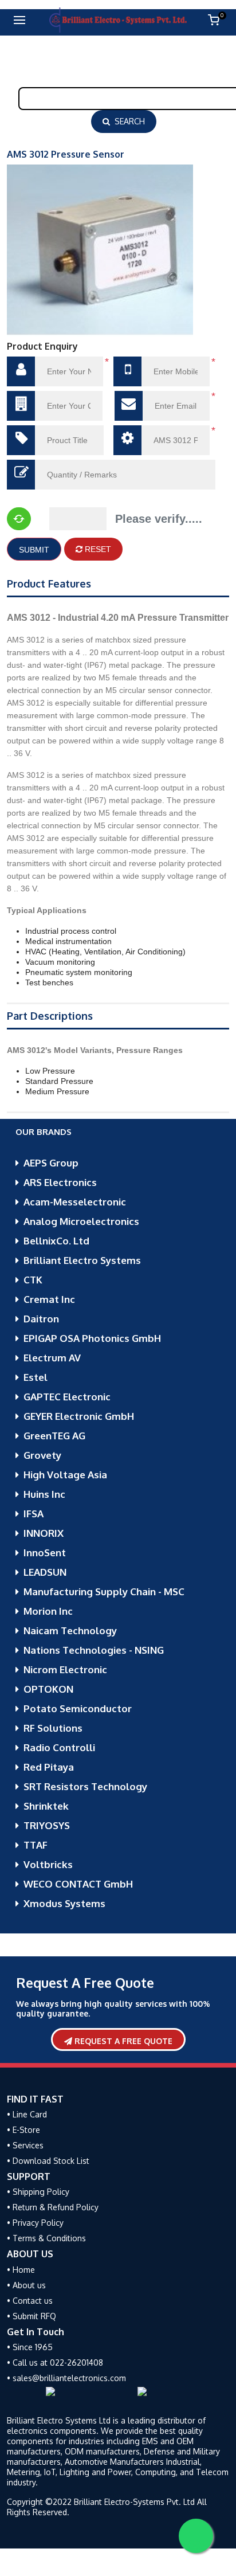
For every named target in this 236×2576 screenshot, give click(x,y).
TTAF (36, 1845)
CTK (33, 1280)
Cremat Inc (49, 1299)
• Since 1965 (30, 2347)
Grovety (42, 1455)
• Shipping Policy (38, 2192)
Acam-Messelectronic (75, 1202)
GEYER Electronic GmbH (79, 1416)
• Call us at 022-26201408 (55, 2362)
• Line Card (27, 2114)
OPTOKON (48, 1689)
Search (127, 121)
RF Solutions (53, 1728)
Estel (36, 1377)
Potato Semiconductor (78, 1708)
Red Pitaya (49, 1767)
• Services (25, 2145)
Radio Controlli (59, 1747)
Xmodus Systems (64, 1903)
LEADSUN (45, 1572)
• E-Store (23, 2130)
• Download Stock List (48, 2161)
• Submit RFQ (32, 2316)
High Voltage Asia (65, 1475)
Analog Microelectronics (81, 1221)
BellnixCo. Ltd (56, 1241)
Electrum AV (52, 1358)
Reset (97, 549)
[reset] (19, 519)
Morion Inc (48, 1611)
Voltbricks (48, 1864)
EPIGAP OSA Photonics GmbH (92, 1338)
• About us (26, 2285)
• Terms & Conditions (46, 2238)
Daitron (41, 1319)
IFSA (34, 1514)
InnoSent (45, 1553)
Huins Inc (44, 1494)
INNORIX (44, 1533)
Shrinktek (46, 1806)
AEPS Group (51, 1163)
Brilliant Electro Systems (82, 1260)
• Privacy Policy (35, 2223)
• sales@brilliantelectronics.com (66, 2378)
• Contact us (30, 2301)
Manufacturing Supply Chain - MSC (104, 1592)
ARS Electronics (60, 1182)
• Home (21, 2270)
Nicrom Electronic (65, 1669)
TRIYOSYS (47, 1825)
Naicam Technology (70, 1630)
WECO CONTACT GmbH (78, 1884)
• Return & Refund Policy (53, 2207)
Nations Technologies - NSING (94, 1650)
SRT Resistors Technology (85, 1786)
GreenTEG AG (54, 1436)
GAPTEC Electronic (67, 1397)
